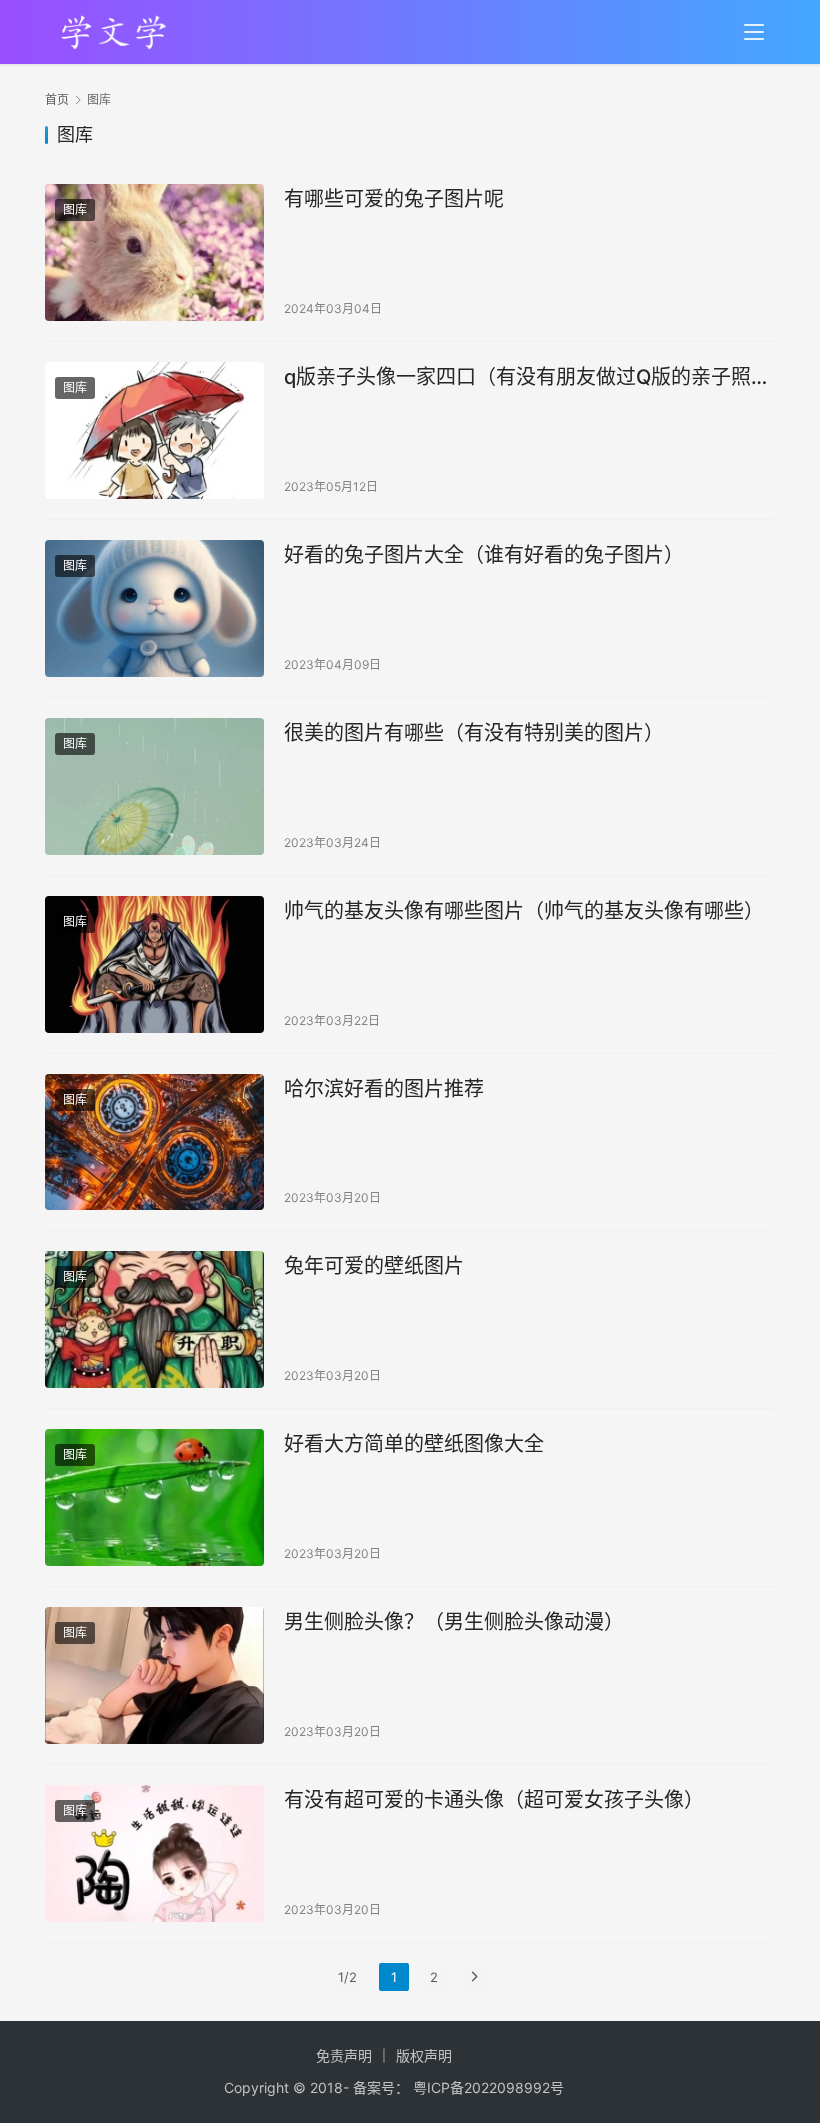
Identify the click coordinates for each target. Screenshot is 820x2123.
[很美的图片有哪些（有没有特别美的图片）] (154, 786)
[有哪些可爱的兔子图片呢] (154, 252)
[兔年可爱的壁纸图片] (154, 1319)
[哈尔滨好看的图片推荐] (154, 1142)
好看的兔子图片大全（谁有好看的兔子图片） (484, 555)
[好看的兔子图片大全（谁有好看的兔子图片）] (154, 608)
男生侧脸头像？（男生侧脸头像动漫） (454, 1622)
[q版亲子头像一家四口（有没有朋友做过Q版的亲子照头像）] (154, 430)
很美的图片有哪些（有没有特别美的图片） (474, 733)
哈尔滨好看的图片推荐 (384, 1089)
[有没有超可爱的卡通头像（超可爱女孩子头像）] (154, 1853)
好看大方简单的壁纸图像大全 (414, 1444)
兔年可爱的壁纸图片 (374, 1266)
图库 (75, 209)
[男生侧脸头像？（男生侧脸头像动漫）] (154, 1675)
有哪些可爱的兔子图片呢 (394, 199)
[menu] (754, 32)
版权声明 (424, 2055)
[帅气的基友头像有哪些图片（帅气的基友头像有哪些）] (154, 964)
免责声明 (344, 2055)
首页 (57, 99)
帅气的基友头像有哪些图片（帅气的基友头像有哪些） (524, 911)
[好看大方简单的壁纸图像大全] (154, 1497)
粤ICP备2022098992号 (488, 2087)
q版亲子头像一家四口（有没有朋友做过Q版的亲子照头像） (527, 377)
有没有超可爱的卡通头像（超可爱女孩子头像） (494, 1800)
